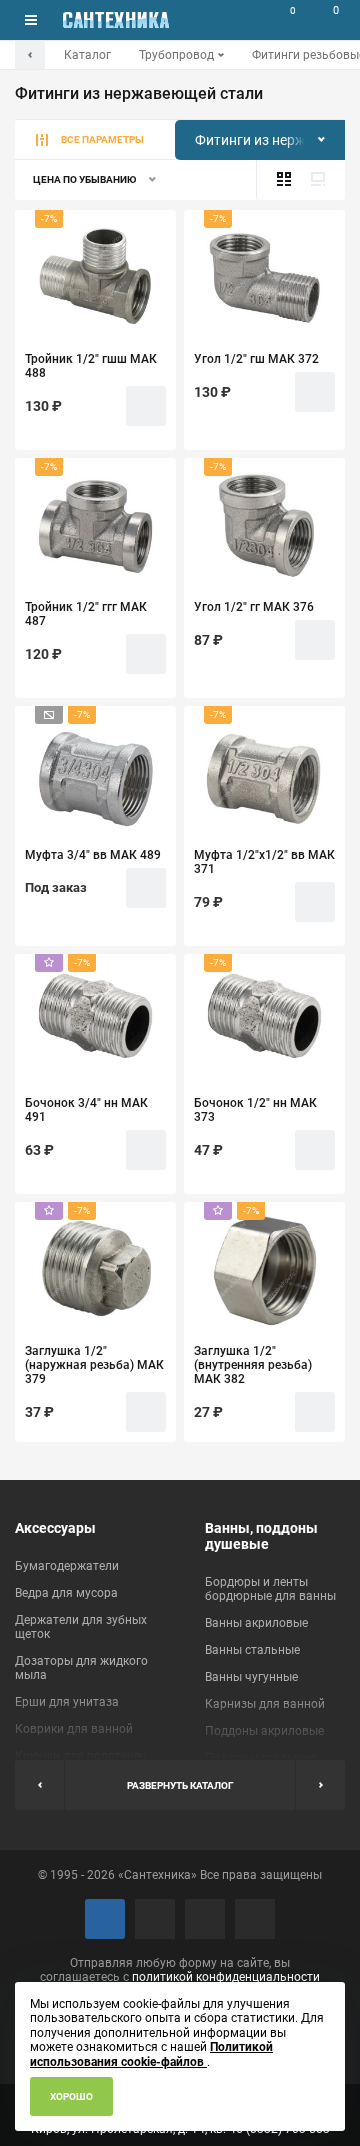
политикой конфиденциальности (226, 1977)
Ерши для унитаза (67, 1702)
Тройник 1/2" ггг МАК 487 (86, 614)
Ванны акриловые (256, 1623)
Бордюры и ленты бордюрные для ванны (270, 1589)
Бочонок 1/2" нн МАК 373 (255, 1110)
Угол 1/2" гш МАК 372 (256, 359)
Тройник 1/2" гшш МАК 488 (91, 366)
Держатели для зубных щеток (81, 1627)
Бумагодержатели (67, 1566)
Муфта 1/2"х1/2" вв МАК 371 (264, 862)
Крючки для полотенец (81, 1756)
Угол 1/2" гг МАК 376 (254, 607)
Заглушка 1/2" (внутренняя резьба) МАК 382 (253, 1365)
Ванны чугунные (251, 1677)
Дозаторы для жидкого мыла (81, 1668)
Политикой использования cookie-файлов (151, 2054)
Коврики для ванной (74, 1729)
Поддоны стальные (260, 1758)
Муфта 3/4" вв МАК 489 (93, 855)
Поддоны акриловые (264, 1731)
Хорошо (71, 2096)
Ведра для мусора (66, 1593)
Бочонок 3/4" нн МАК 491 (86, 1110)
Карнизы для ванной (265, 1704)
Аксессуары (55, 1528)
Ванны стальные (252, 1650)
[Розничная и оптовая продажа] (116, 20)
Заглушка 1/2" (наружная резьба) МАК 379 (94, 1365)
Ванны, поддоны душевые (261, 1536)
